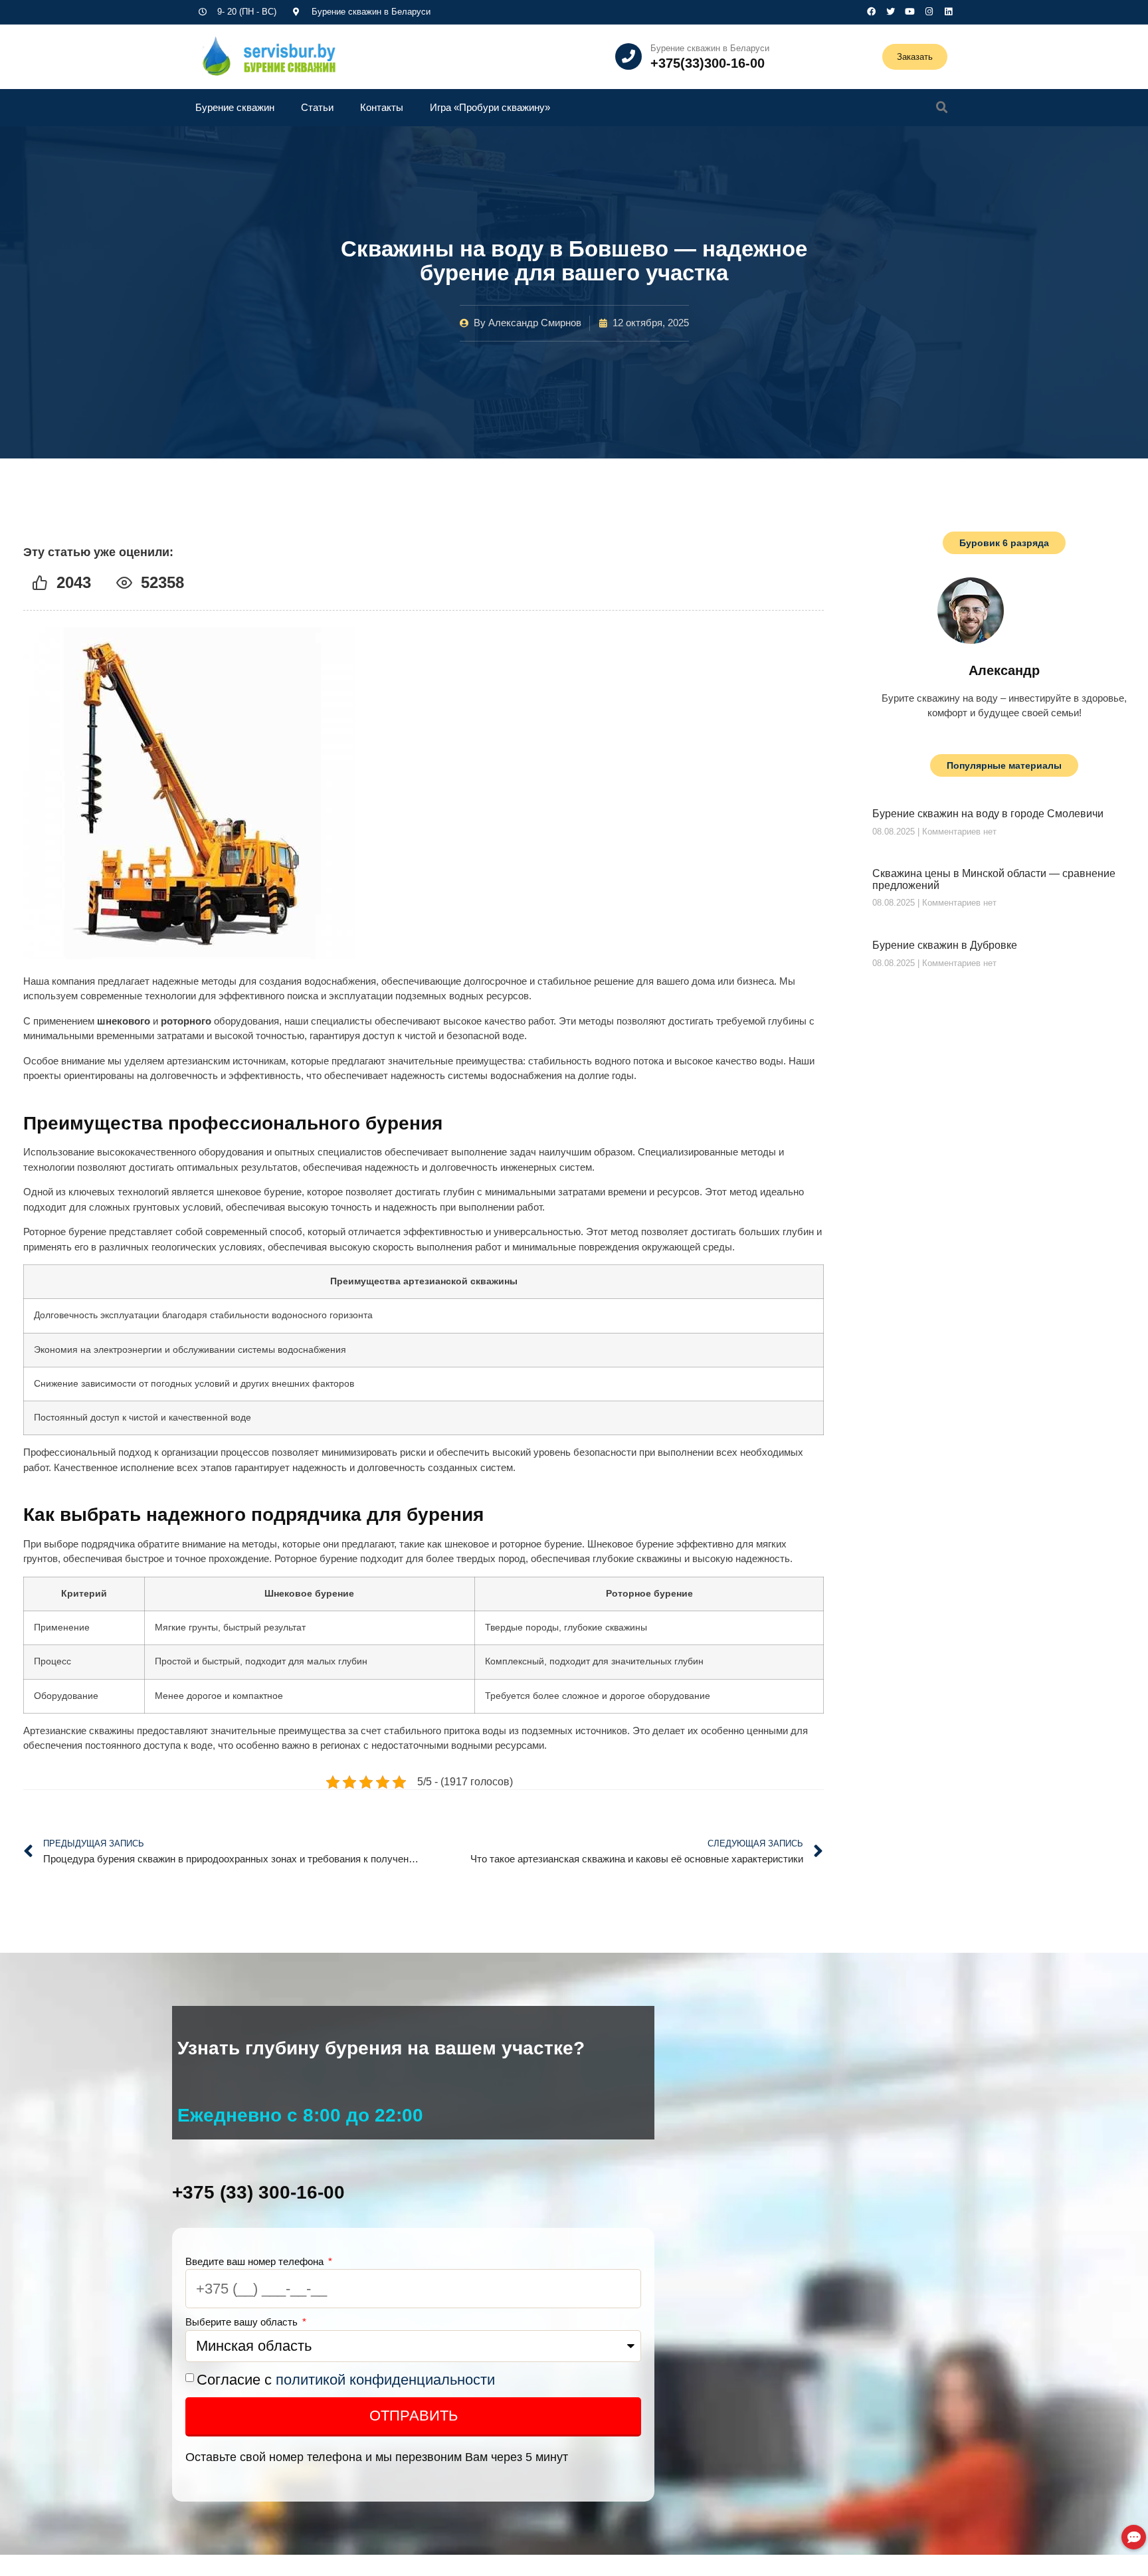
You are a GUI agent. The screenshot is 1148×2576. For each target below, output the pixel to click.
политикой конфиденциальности (385, 2380)
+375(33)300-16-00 (708, 63)
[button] (942, 108)
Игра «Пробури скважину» (490, 107)
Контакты (382, 107)
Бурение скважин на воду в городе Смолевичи (988, 814)
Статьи (317, 107)
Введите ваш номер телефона (256, 2261)
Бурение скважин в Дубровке (945, 945)
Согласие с (346, 2380)
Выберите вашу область (243, 2322)
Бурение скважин (235, 107)
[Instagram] (929, 12)
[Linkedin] (948, 12)
